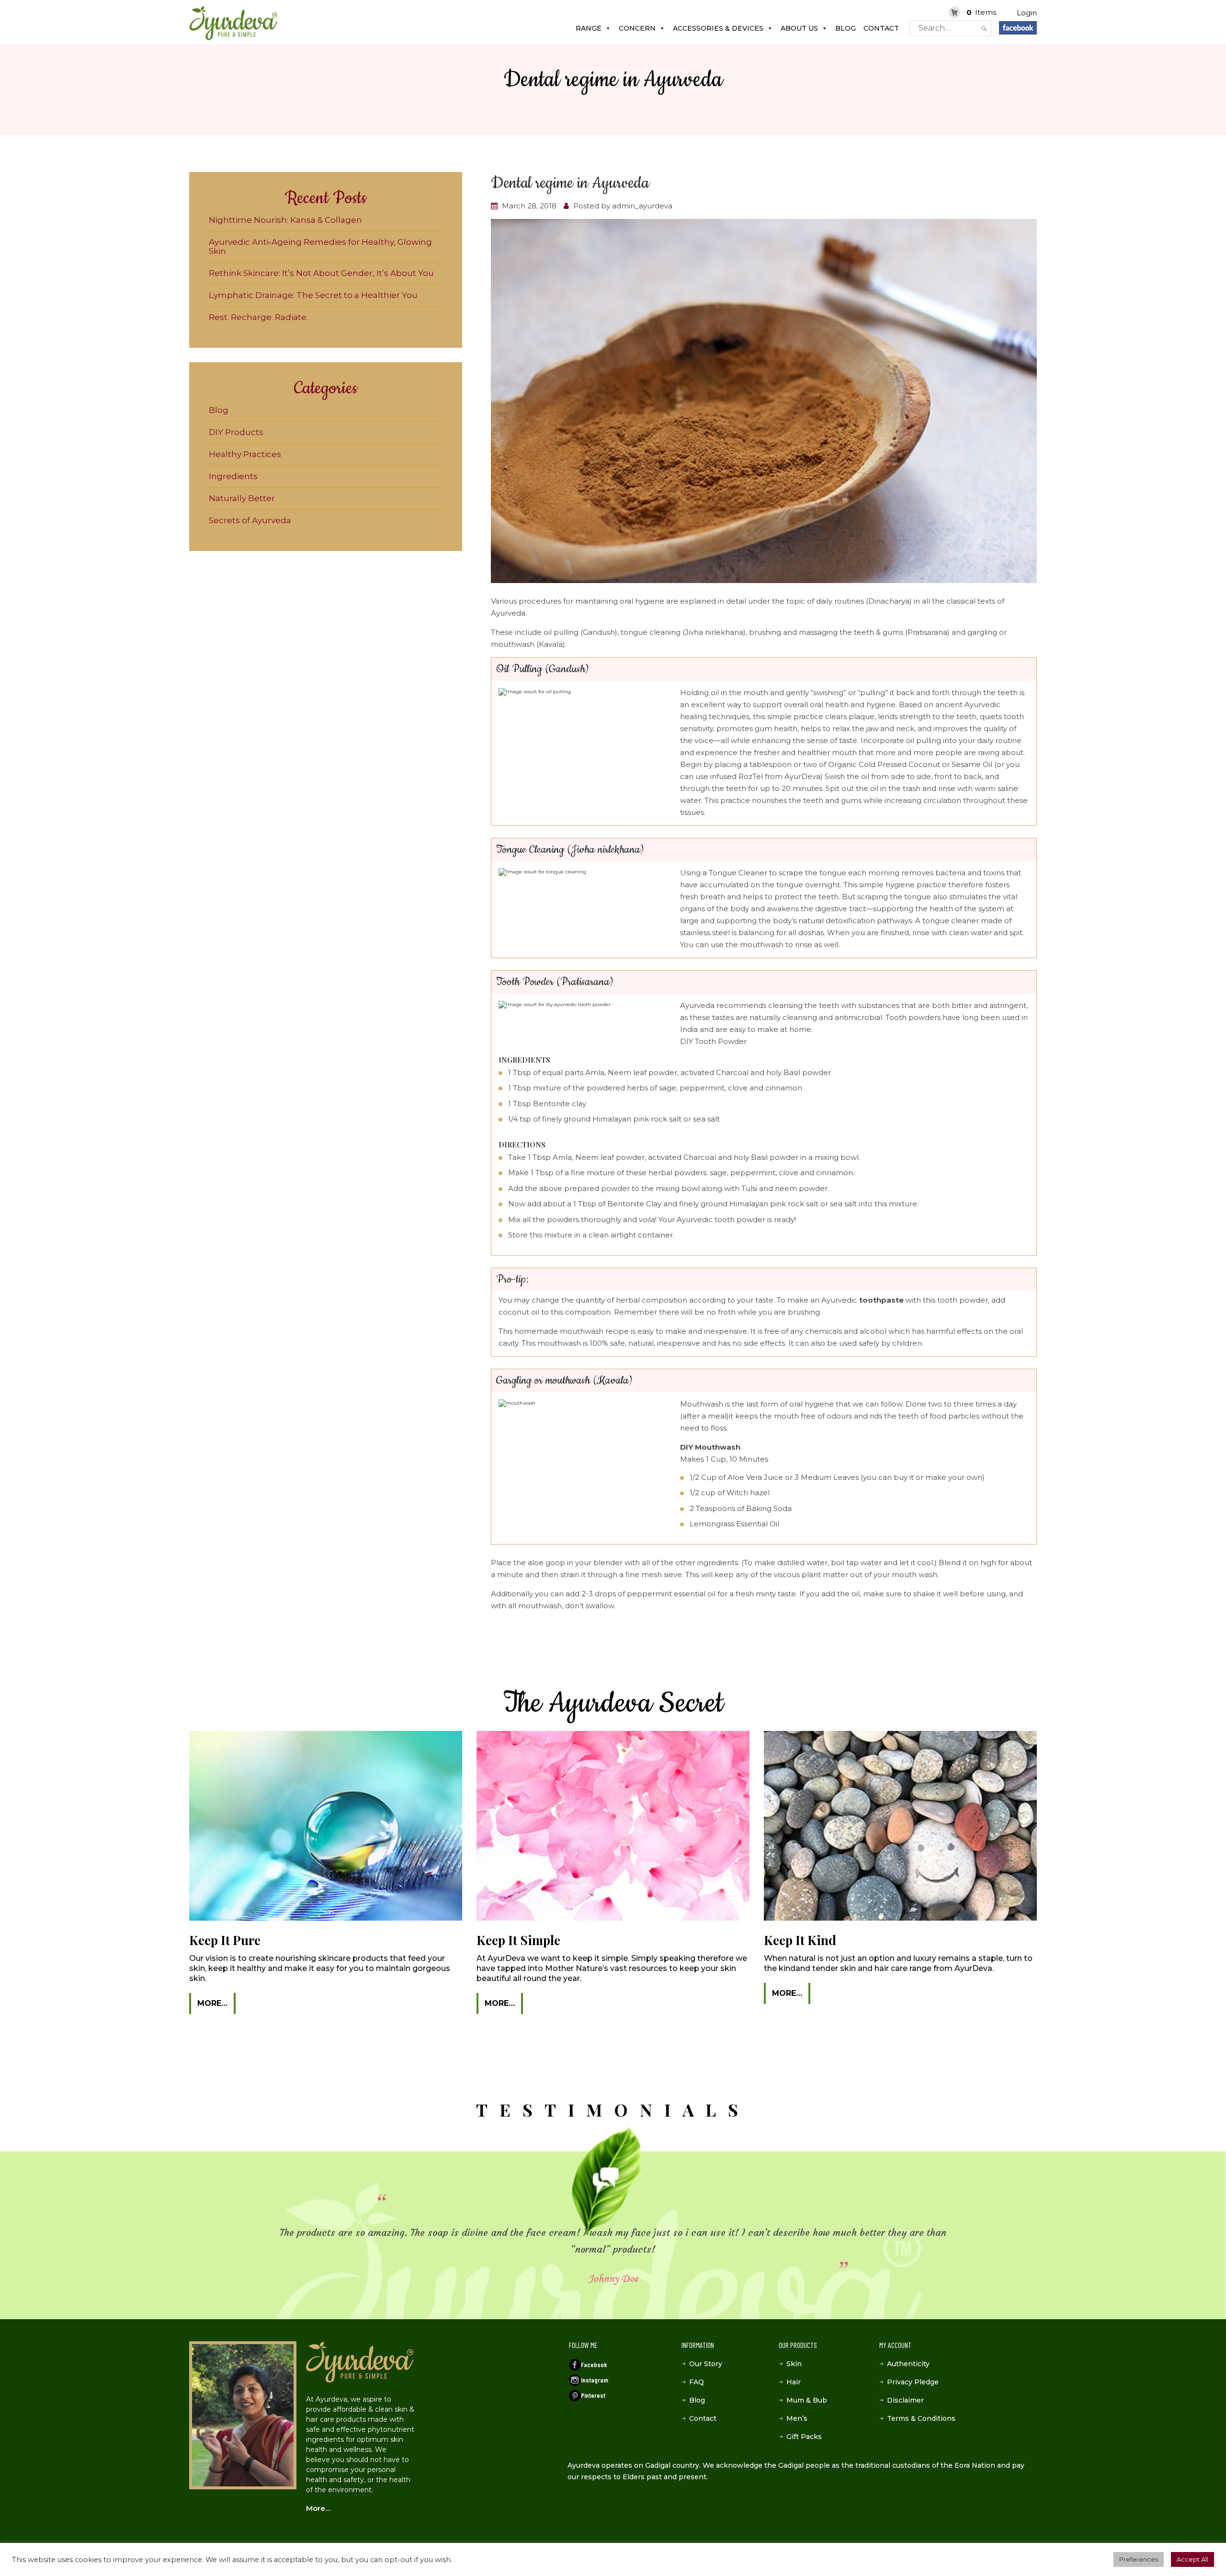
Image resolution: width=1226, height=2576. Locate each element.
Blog (846, 28)
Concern (637, 28)
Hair (794, 2382)
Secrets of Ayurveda (250, 520)
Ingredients (233, 476)
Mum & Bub (807, 2400)
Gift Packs (804, 2437)
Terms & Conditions (921, 2418)
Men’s (797, 2418)
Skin (794, 2364)
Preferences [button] (1139, 2559)
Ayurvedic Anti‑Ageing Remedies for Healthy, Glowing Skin (320, 246)
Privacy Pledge (913, 2382)
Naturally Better (242, 498)
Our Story (706, 2364)
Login (1027, 13)
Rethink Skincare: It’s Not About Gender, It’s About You (321, 273)
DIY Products (236, 432)
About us (799, 28)
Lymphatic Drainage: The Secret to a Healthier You (313, 295)
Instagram (595, 2380)
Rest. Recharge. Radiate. (258, 317)
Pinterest (593, 2395)
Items (981, 12)
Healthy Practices (245, 454)
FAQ (697, 2382)
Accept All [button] (1192, 2559)
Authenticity (908, 2364)
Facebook (594, 2364)
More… (212, 2003)
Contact (881, 28)
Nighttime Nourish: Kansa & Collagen (285, 220)
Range (589, 28)
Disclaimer (905, 2400)
